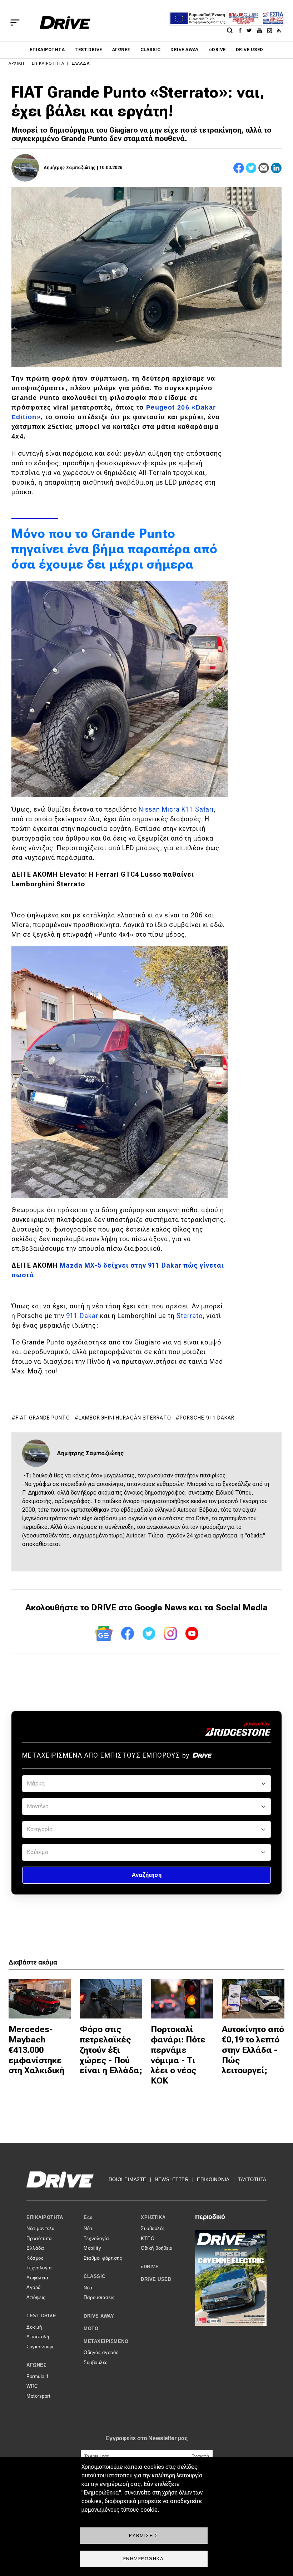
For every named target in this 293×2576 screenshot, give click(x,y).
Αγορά (34, 2287)
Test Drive (88, 50)
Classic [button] (95, 2276)
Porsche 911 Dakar (207, 1418)
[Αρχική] (65, 23)
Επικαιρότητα (47, 50)
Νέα (88, 2228)
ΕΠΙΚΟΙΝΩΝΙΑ (213, 2179)
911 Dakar (82, 1316)
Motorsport (38, 2396)
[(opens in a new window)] (242, 30)
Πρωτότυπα (39, 2238)
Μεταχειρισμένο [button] (106, 2341)
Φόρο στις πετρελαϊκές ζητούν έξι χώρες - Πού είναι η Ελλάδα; (111, 2050)
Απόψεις (36, 2297)
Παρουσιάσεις (99, 2297)
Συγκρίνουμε (41, 2347)
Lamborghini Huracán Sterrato (125, 1418)
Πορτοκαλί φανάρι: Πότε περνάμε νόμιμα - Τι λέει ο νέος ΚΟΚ (178, 2055)
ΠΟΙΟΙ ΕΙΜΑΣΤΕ (128, 2179)
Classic (150, 50)
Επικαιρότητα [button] (45, 2217)
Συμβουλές (96, 2362)
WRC (32, 2386)
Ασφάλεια (37, 2278)
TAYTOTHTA (252, 2179)
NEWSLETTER (172, 2179)
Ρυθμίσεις (144, 2535)
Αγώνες (121, 50)
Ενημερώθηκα (144, 2558)
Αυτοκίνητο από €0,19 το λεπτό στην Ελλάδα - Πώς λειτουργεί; (253, 2050)
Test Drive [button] (41, 2316)
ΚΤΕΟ (148, 2238)
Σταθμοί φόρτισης (103, 2258)
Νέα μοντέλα (41, 2228)
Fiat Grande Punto (43, 1418)
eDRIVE (217, 50)
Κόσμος (35, 2258)
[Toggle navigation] (15, 23)
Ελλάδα (81, 63)
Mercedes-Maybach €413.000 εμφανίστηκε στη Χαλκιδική (36, 2050)
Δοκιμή (34, 2327)
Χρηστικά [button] (153, 2217)
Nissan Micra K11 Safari (176, 809)
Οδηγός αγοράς (101, 2352)
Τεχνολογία (39, 2268)
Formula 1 (38, 2376)
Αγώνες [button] (36, 2365)
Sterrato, (191, 1316)
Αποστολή (38, 2337)
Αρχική (17, 63)
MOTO (91, 2329)
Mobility (92, 2248)
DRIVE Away (185, 50)
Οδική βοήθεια (157, 2248)
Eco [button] (88, 2217)
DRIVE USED (250, 50)
